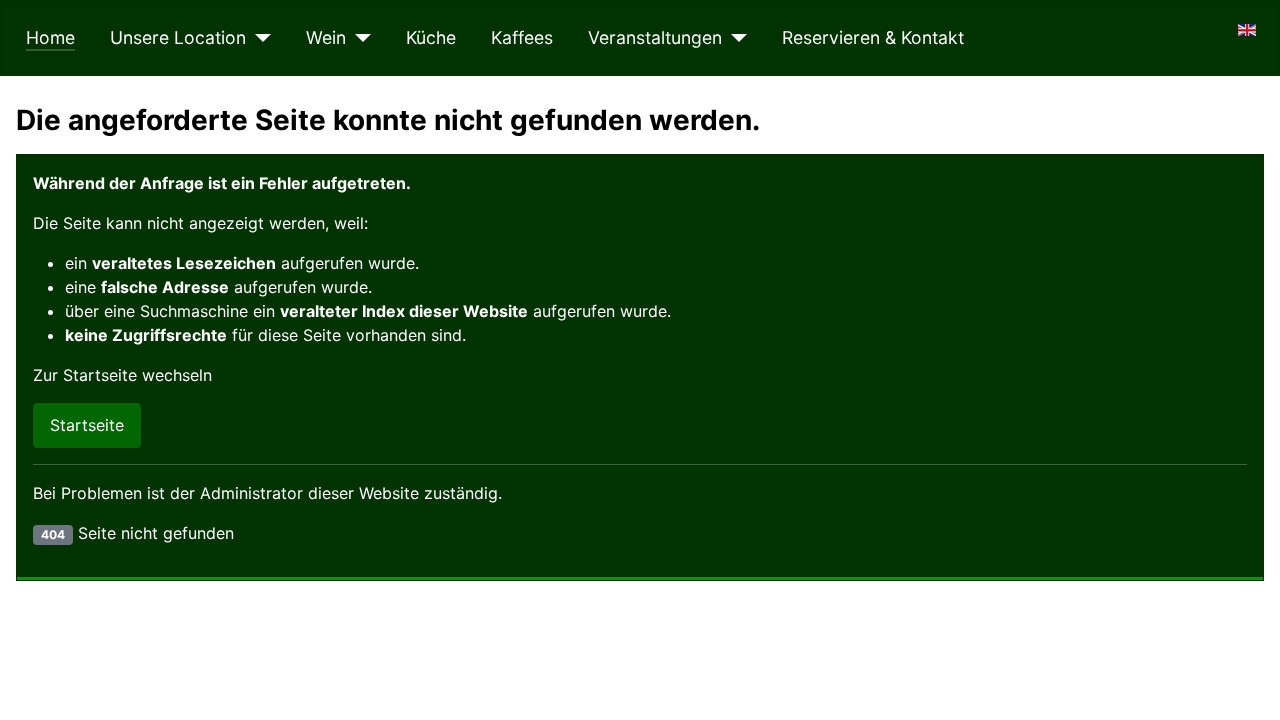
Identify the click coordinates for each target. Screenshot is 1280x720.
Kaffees (522, 37)
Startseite (87, 425)
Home (50, 37)
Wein (326, 37)
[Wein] (358, 38)
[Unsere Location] (258, 38)
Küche (431, 37)
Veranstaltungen (655, 37)
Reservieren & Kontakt (873, 37)
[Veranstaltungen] (734, 38)
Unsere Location (178, 37)
